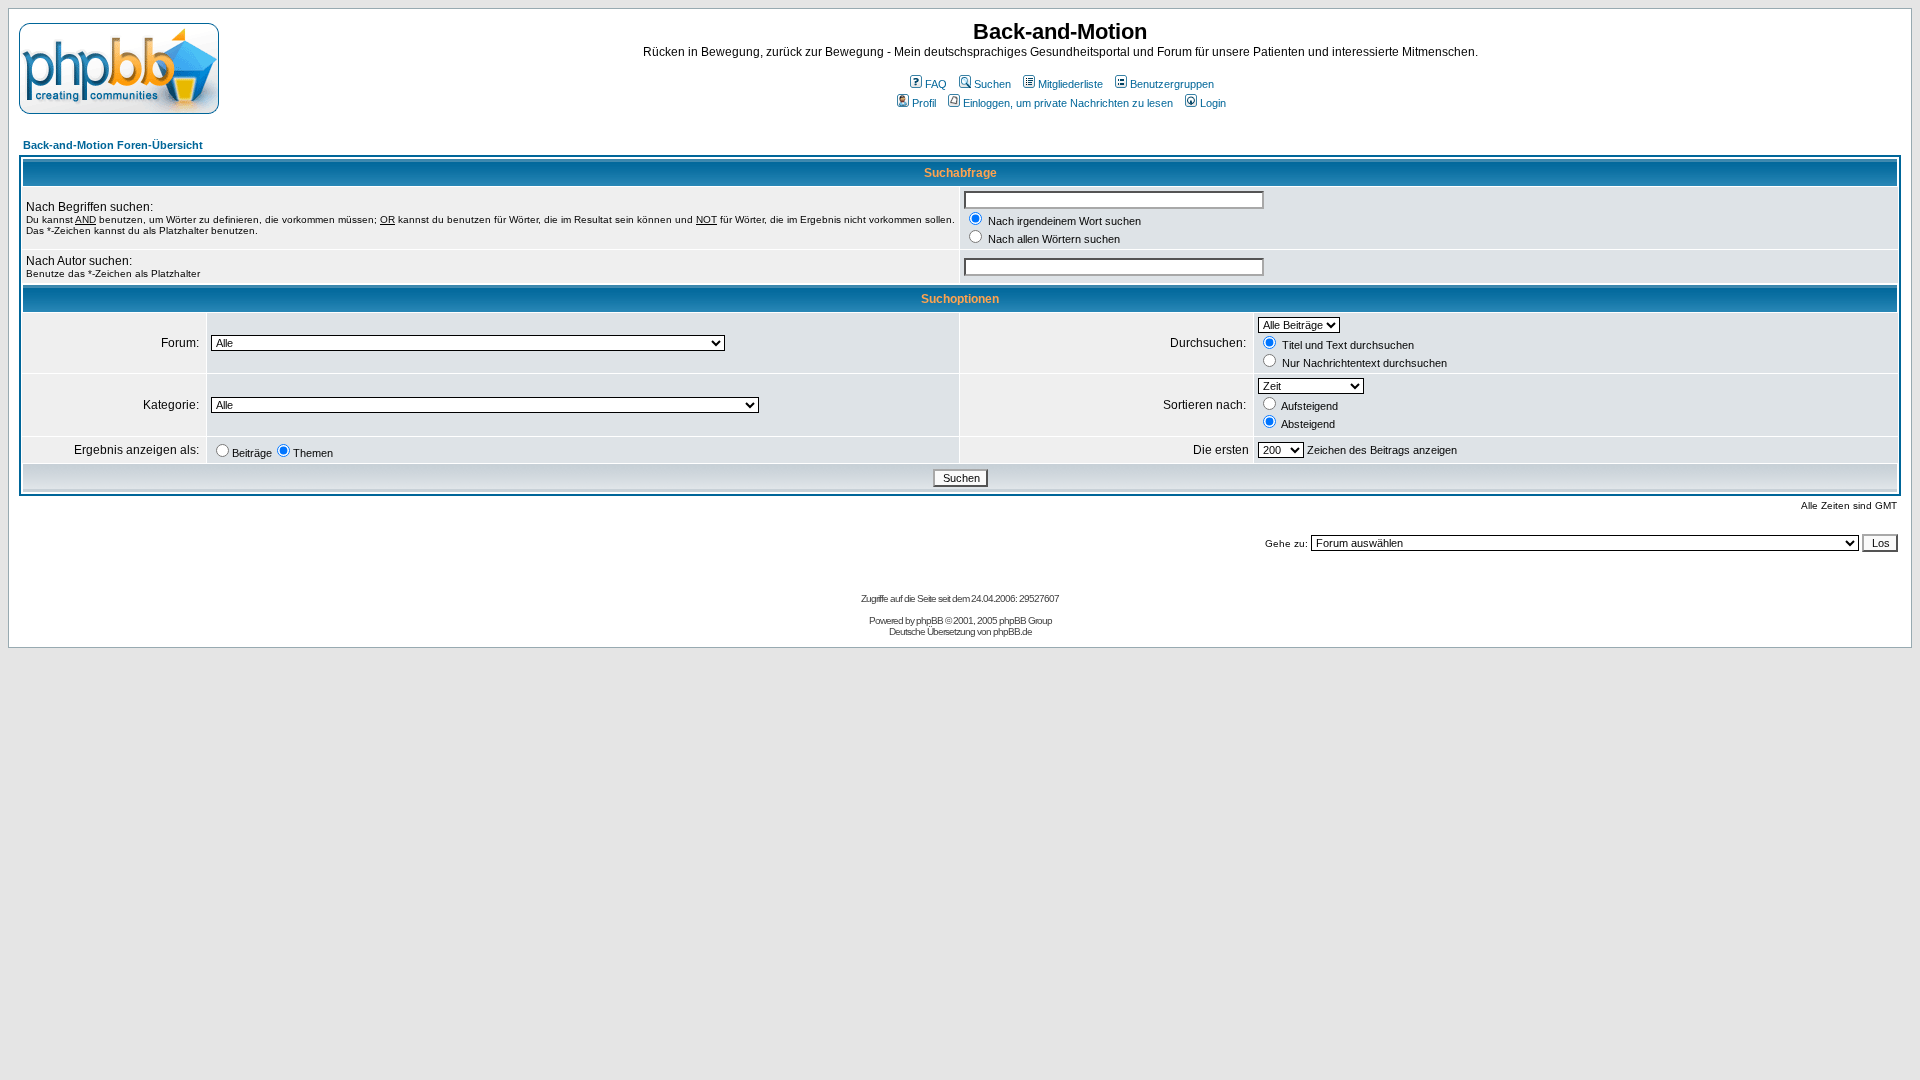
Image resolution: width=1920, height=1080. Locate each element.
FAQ (936, 84)
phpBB (929, 620)
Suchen (992, 84)
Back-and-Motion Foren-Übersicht (113, 145)
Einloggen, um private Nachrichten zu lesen (1068, 103)
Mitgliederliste (1070, 84)
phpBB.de (1012, 631)
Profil (924, 103)
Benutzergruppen (1172, 84)
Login (1213, 103)
